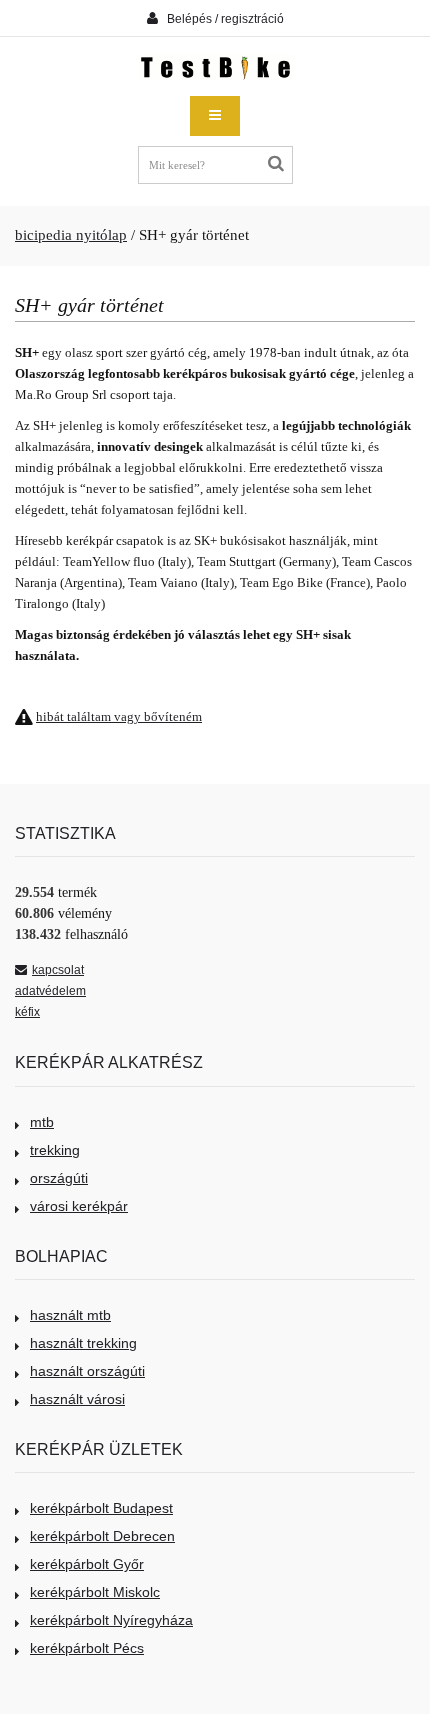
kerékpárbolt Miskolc (95, 1592)
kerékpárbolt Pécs (87, 1648)
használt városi (77, 1399)
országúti (59, 1178)
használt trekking (83, 1343)
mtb (42, 1122)
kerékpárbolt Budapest (101, 1508)
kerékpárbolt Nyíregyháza (111, 1620)
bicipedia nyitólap (71, 235)
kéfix (27, 1012)
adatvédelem (50, 991)
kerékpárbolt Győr (87, 1564)
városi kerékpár (79, 1206)
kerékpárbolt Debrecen (102, 1536)
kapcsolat (58, 970)
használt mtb (70, 1315)
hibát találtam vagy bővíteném (119, 716)
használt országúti (87, 1371)
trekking (55, 1150)
